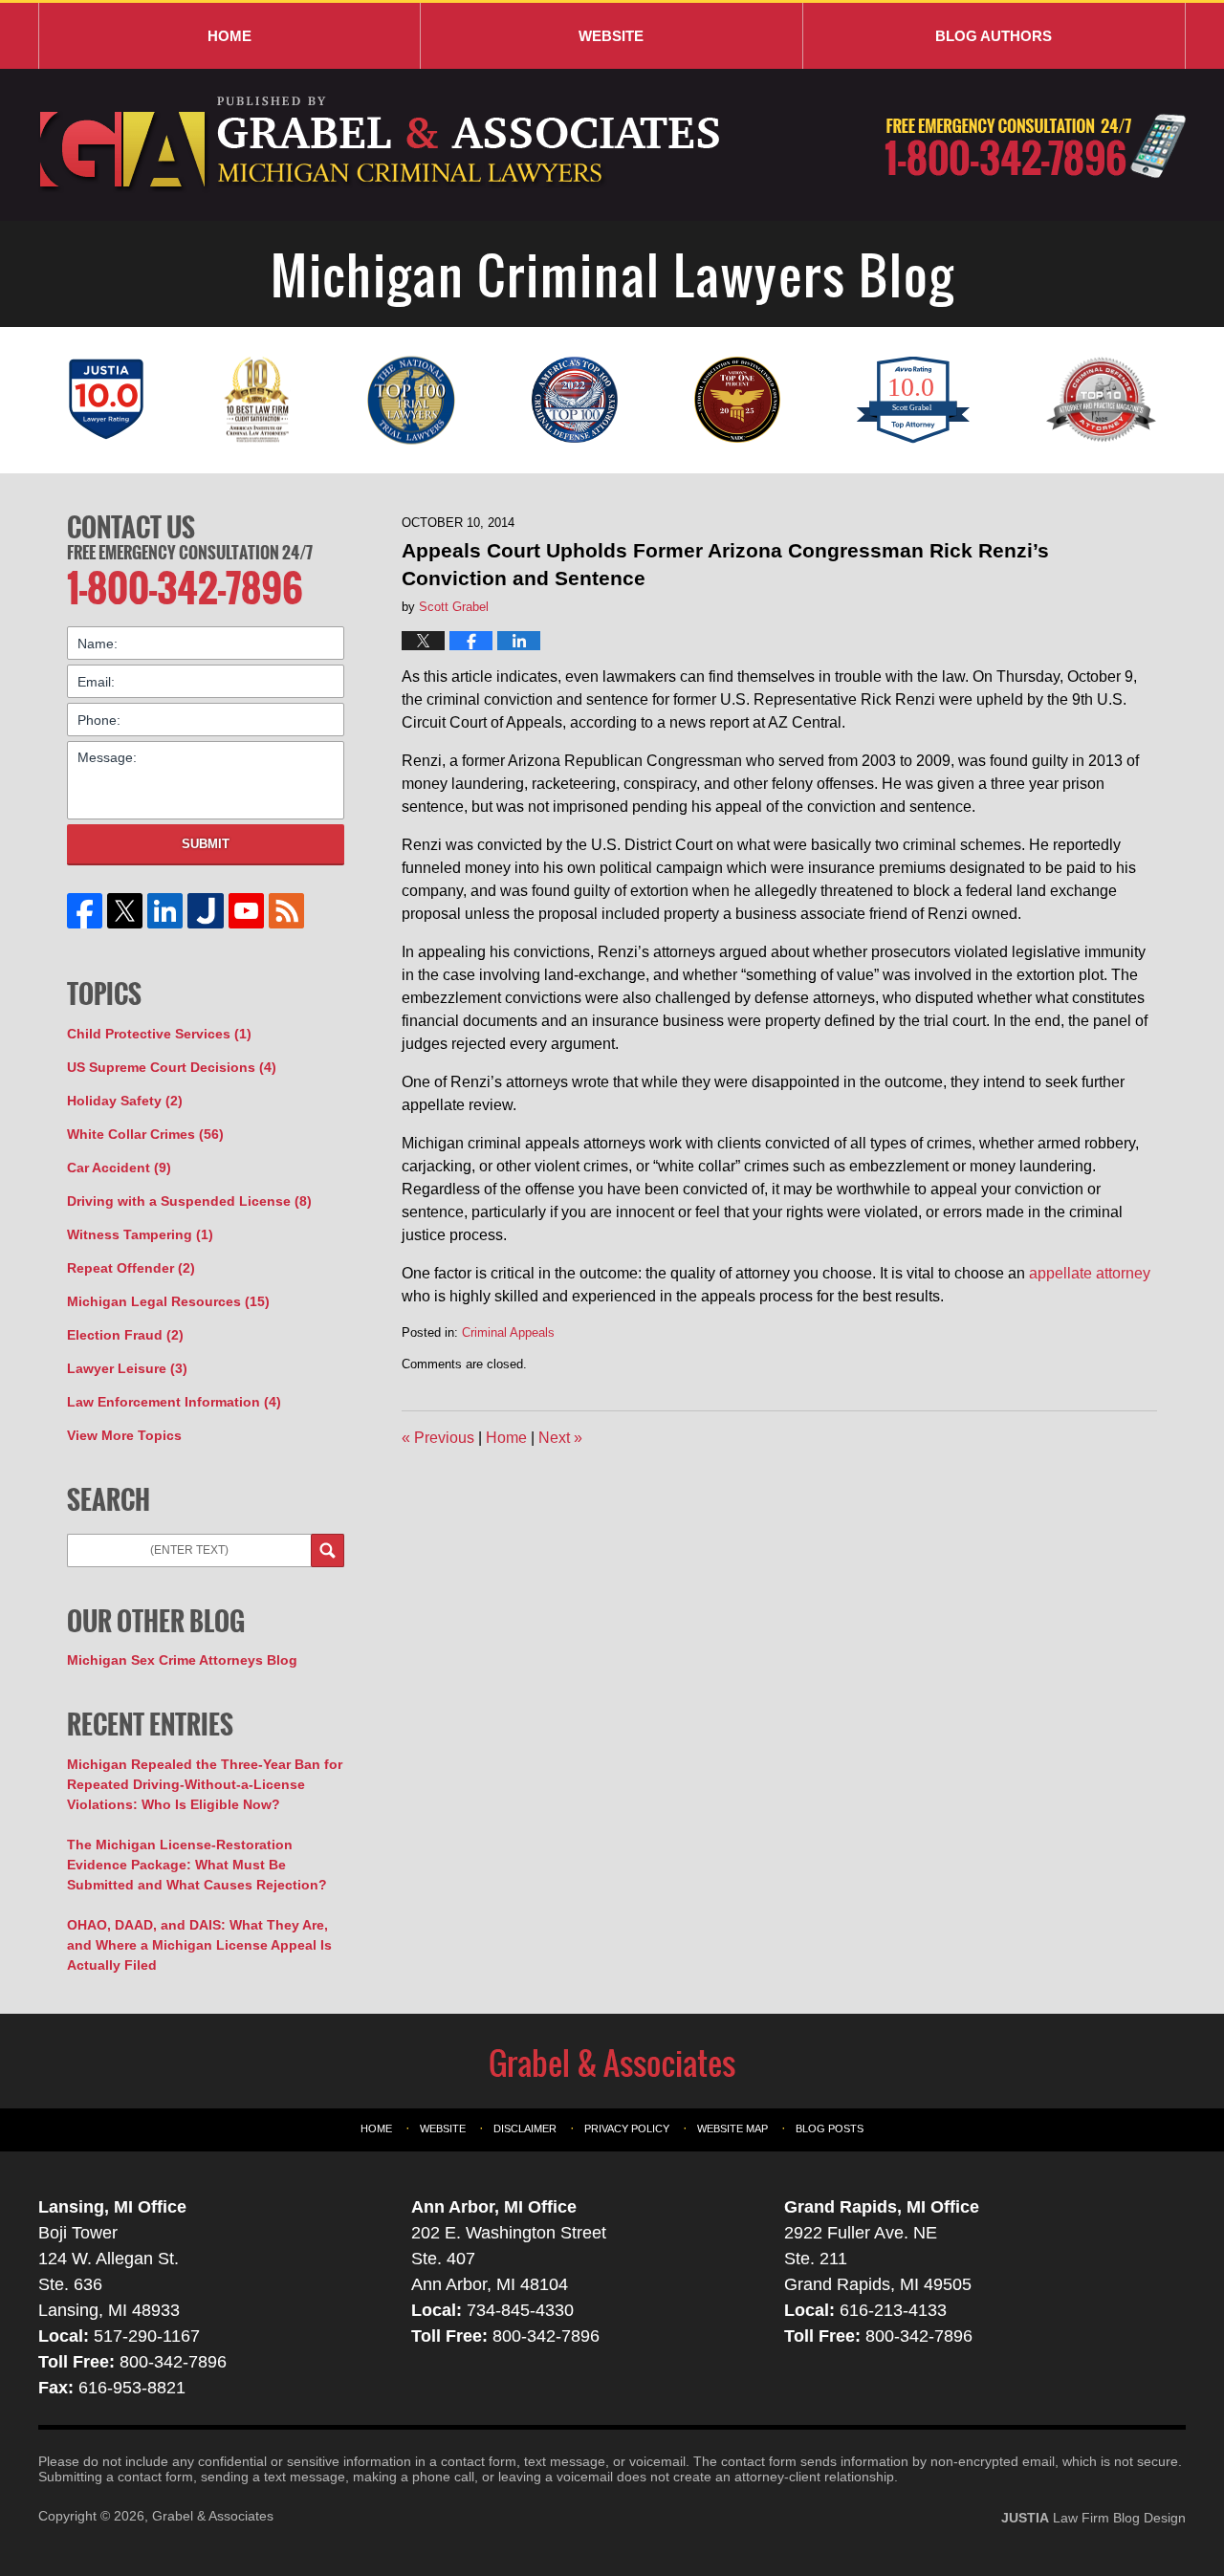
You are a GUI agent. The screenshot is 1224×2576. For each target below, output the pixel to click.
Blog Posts (830, 2128)
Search (328, 1550)
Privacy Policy (627, 2128)
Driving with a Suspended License (189, 1201)
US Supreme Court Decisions (172, 1067)
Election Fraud (125, 1335)
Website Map (732, 2128)
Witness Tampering (140, 1234)
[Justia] (206, 911)
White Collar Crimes (145, 1134)
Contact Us (131, 527)
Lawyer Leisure (127, 1368)
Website (611, 36)
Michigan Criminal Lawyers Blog (382, 145)
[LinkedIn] (165, 911)
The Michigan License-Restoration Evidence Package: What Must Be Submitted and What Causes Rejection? (197, 1865)
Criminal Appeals (508, 1332)
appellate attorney (1090, 1273)
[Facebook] (85, 911)
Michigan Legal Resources (168, 1301)
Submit (206, 844)
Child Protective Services (159, 1034)
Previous (438, 1438)
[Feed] (286, 911)
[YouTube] (246, 911)
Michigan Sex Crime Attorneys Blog (182, 1660)
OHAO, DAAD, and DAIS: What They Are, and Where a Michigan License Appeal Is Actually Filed (199, 1945)
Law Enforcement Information (174, 1402)
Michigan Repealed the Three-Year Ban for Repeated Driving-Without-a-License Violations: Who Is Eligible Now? (205, 1784)
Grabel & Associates (213, 2516)
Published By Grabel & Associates (1035, 146)
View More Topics (124, 1435)
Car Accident (119, 1168)
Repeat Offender (131, 1268)
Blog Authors (994, 36)
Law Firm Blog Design (1093, 2518)
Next (560, 1438)
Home (229, 36)
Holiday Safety (125, 1101)
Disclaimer (525, 2128)
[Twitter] (125, 911)
